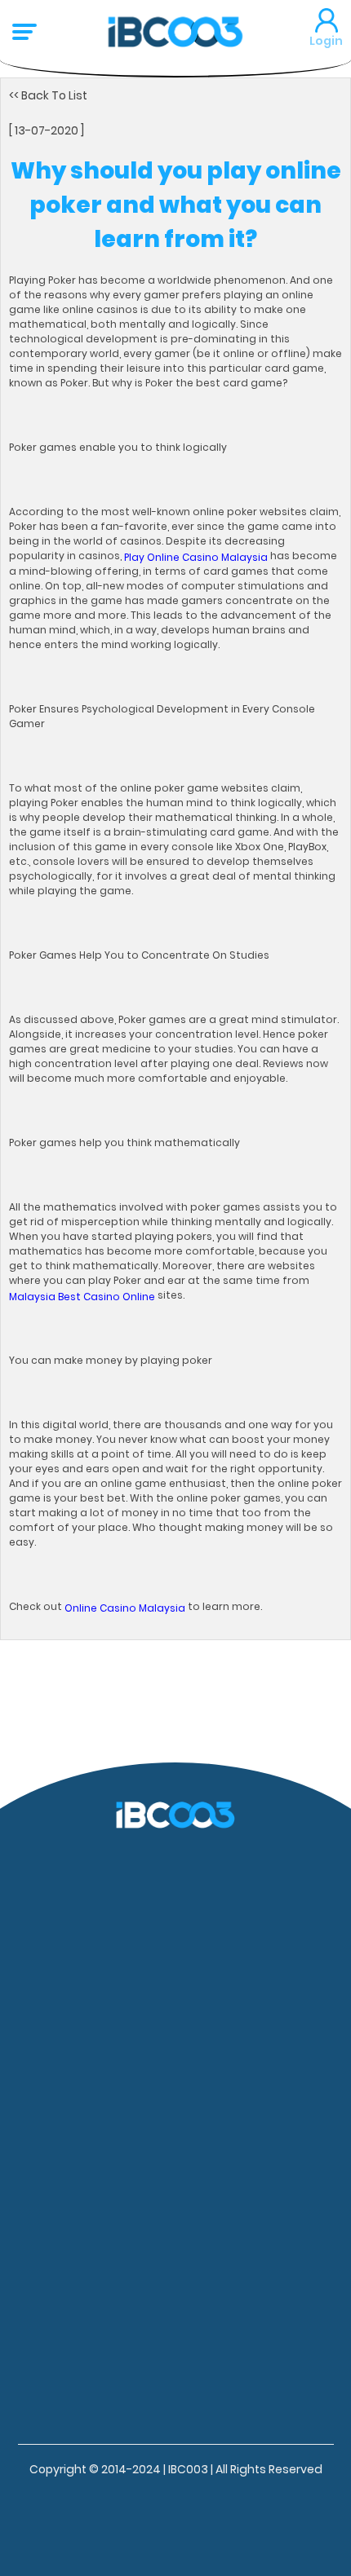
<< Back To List (48, 95)
